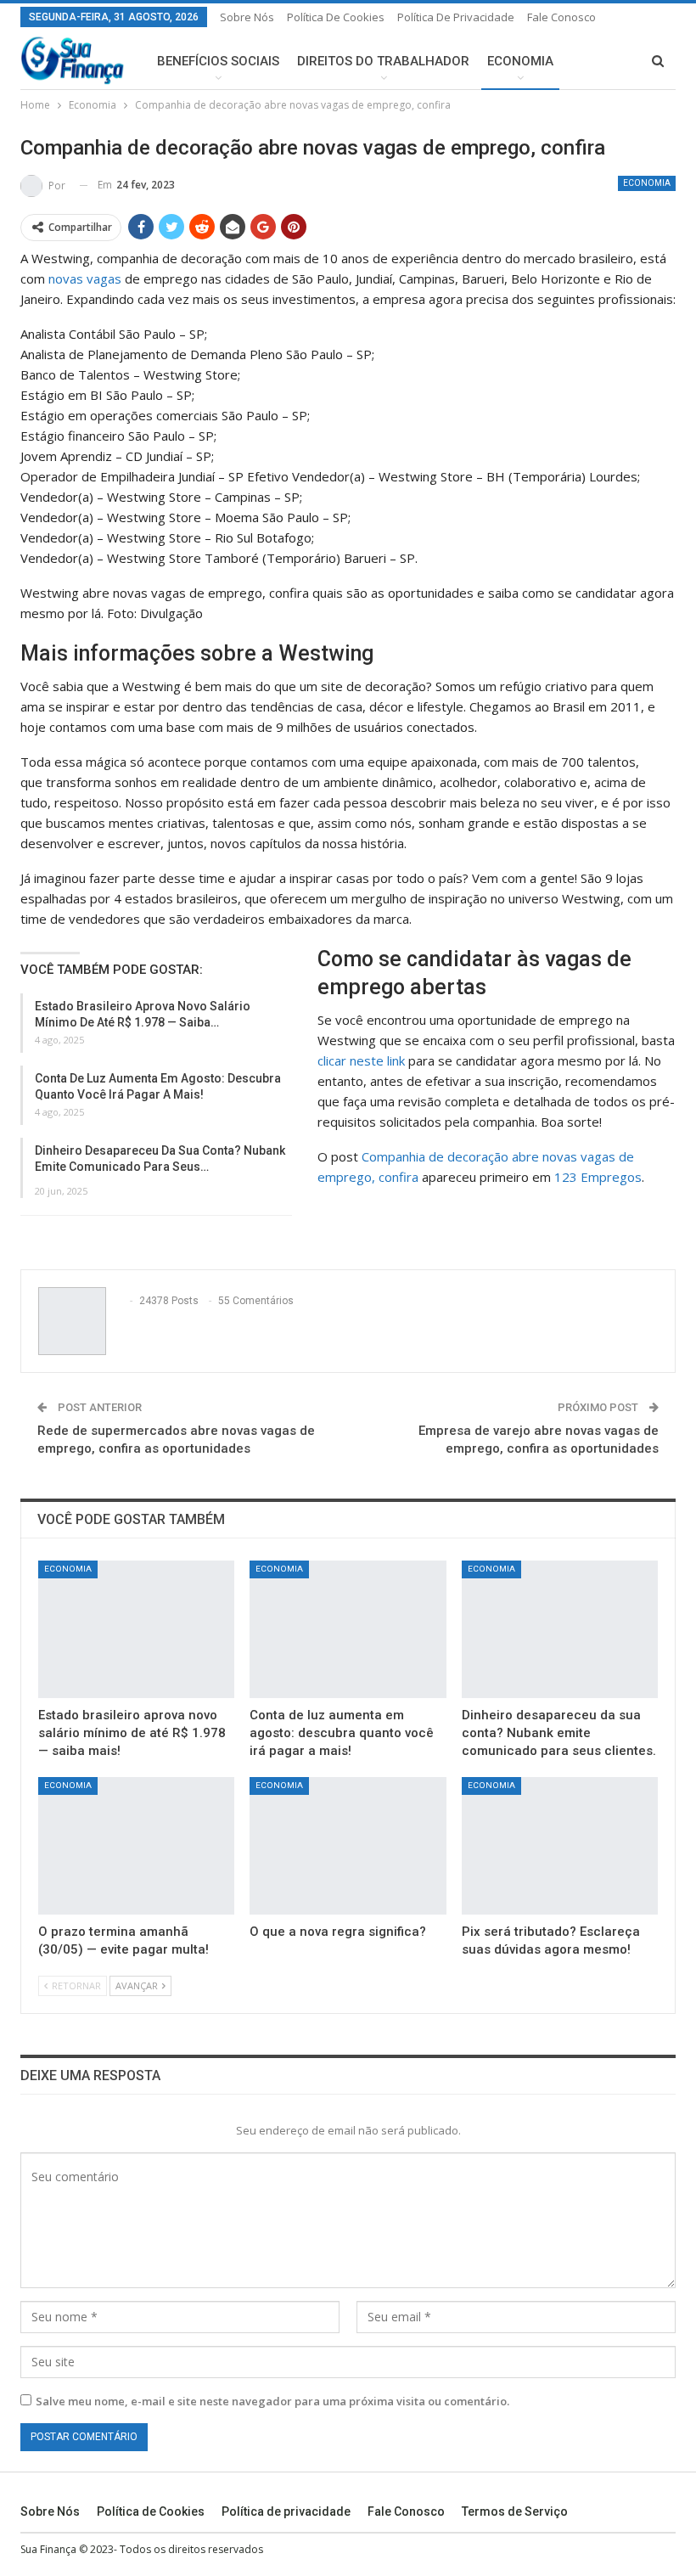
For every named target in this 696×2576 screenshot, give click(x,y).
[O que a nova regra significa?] (348, 1846)
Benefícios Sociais (218, 61)
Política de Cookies (336, 17)
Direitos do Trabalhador (383, 61)
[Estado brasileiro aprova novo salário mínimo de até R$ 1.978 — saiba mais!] (136, 1629)
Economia (520, 61)
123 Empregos (598, 1177)
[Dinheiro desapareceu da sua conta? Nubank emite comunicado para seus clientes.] (560, 1629)
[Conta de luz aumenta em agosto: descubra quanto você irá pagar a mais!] (348, 1629)
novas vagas (85, 278)
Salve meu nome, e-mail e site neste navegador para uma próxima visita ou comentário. (272, 2401)
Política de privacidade (456, 17)
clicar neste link (361, 1060)
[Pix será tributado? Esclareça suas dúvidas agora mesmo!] (560, 1846)
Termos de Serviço (515, 2511)
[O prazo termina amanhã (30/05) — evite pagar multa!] (136, 1846)
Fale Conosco (561, 17)
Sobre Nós (247, 17)
